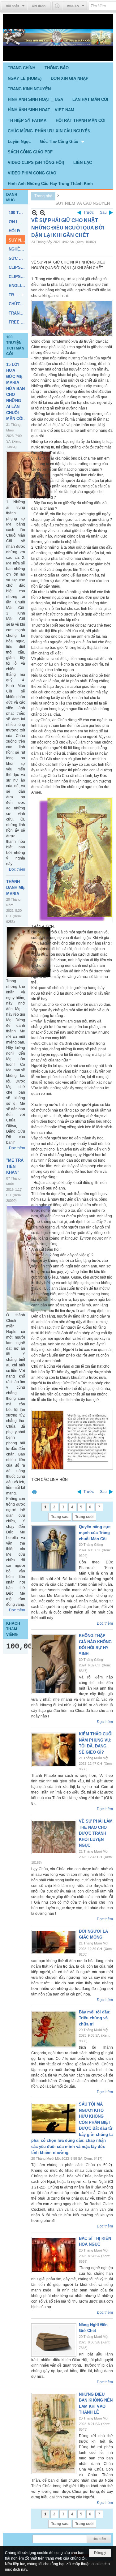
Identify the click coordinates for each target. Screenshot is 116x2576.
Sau (103, 212)
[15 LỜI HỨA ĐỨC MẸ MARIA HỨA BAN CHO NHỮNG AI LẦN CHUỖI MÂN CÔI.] (29, 475)
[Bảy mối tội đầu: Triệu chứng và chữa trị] (54, 2029)
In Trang (34, 1492)
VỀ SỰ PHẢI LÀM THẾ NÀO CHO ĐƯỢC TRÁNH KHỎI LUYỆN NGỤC (96, 1833)
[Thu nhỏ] (34, 213)
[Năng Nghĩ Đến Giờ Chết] (54, 2340)
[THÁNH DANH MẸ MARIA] (29, 952)
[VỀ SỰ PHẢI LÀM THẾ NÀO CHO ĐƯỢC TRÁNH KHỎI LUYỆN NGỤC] (54, 1837)
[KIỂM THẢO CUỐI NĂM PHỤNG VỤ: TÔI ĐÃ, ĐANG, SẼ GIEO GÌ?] (54, 1750)
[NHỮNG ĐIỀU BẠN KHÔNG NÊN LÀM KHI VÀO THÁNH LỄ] (54, 2433)
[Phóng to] (43, 213)
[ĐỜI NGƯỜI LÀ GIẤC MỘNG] (54, 1942)
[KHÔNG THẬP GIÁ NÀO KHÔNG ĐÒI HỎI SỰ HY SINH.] (54, 1664)
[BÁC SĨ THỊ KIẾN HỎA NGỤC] (54, 2255)
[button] (63, 141)
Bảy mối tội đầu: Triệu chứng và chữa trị (95, 2018)
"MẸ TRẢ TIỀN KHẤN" (15, 1166)
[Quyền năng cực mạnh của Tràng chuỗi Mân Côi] (54, 1549)
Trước (89, 212)
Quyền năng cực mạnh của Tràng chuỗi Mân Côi (95, 1533)
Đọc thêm (17, 869)
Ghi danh (39, 6)
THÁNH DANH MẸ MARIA (15, 888)
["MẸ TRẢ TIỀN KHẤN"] (29, 1259)
